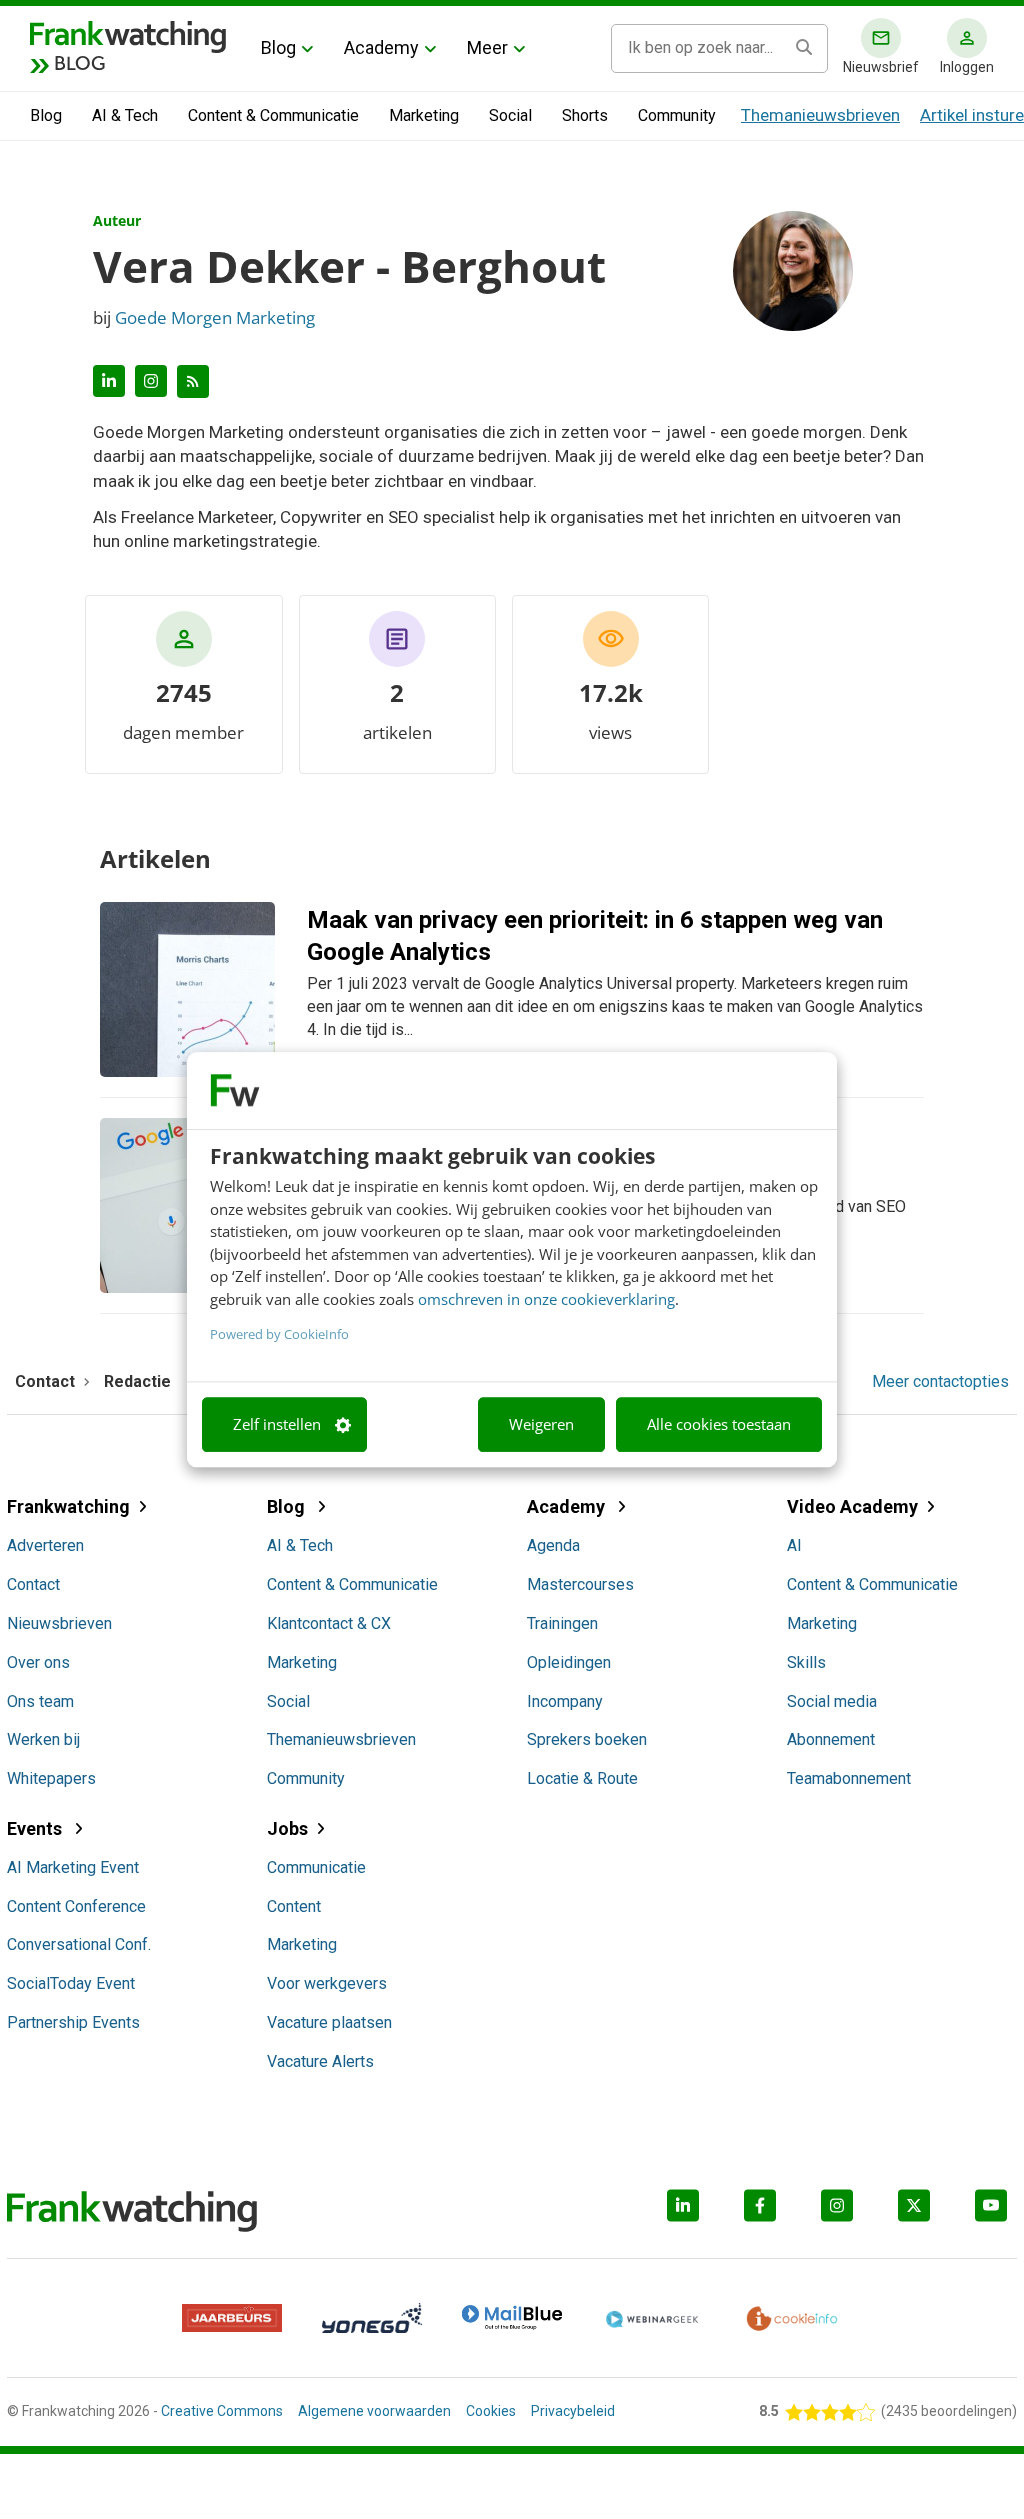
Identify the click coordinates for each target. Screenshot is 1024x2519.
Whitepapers (51, 1778)
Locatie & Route (582, 1778)
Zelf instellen (277, 1425)
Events (36, 1828)
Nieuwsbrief (881, 67)
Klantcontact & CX (329, 1623)
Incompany (565, 1701)
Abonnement (831, 1739)
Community (677, 115)
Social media (832, 1701)
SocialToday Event (71, 1983)
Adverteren (45, 1545)
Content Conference (76, 1906)
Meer (487, 47)
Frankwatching (68, 1506)
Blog (278, 47)
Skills (806, 1662)
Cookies (491, 2411)
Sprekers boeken (587, 1739)
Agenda (553, 1545)
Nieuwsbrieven (59, 1623)
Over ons (38, 1662)
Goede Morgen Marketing (215, 317)
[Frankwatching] (128, 35)
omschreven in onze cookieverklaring (546, 1299)
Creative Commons (222, 2411)
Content (294, 1906)
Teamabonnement (849, 1778)
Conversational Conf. (79, 1944)
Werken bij (43, 1739)
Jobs (287, 1828)
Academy (381, 47)
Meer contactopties (940, 1382)
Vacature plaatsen (329, 2022)
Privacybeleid (573, 2411)
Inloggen (967, 67)
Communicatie (316, 1867)
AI (794, 1545)
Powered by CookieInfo (279, 1334)
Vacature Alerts (320, 2061)
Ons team (40, 1701)
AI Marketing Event (73, 1867)
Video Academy (852, 1506)
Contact (33, 1584)
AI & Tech (125, 115)
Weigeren (541, 1425)
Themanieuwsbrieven (820, 115)
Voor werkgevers (327, 1983)
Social (510, 115)
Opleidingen (569, 1662)
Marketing (424, 115)
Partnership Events (73, 2022)
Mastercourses (580, 1584)
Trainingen (562, 1623)
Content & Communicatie (273, 115)
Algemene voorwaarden (374, 2411)
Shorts (585, 115)
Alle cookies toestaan (719, 1425)
